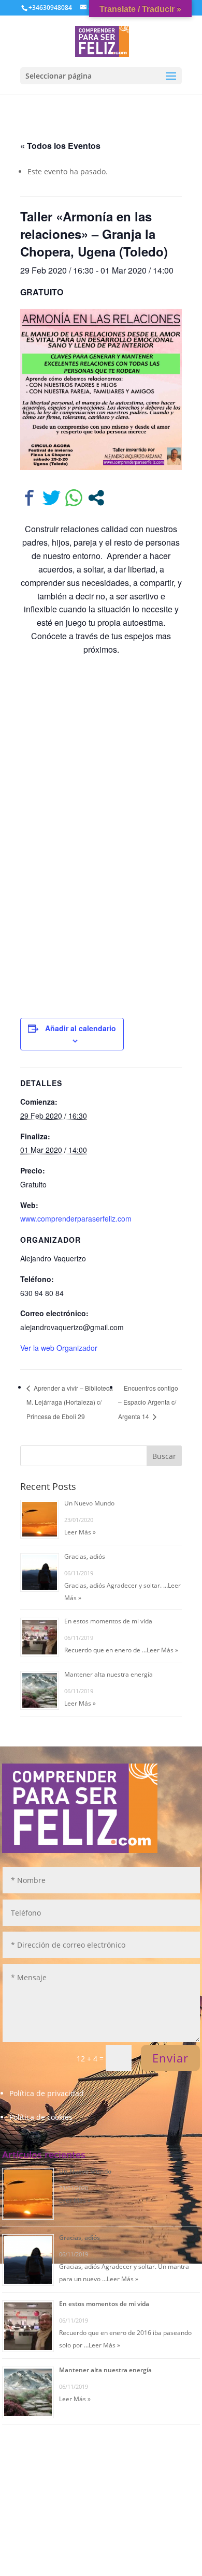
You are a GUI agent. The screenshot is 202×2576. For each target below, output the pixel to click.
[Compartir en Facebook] (29, 498)
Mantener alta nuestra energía (109, 1674)
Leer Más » (80, 1532)
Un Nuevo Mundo (89, 1503)
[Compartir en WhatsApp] (74, 498)
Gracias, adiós (85, 1556)
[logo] (102, 41)
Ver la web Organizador (59, 1348)
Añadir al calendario (81, 1028)
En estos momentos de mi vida (108, 1621)
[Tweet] (52, 498)
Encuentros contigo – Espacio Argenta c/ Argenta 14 (148, 1402)
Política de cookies (41, 2117)
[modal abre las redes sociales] (96, 498)
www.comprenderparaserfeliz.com (76, 1218)
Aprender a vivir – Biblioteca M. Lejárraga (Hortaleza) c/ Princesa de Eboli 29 (70, 1402)
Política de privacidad (47, 2093)
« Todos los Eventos (60, 146)
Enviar (170, 2058)
